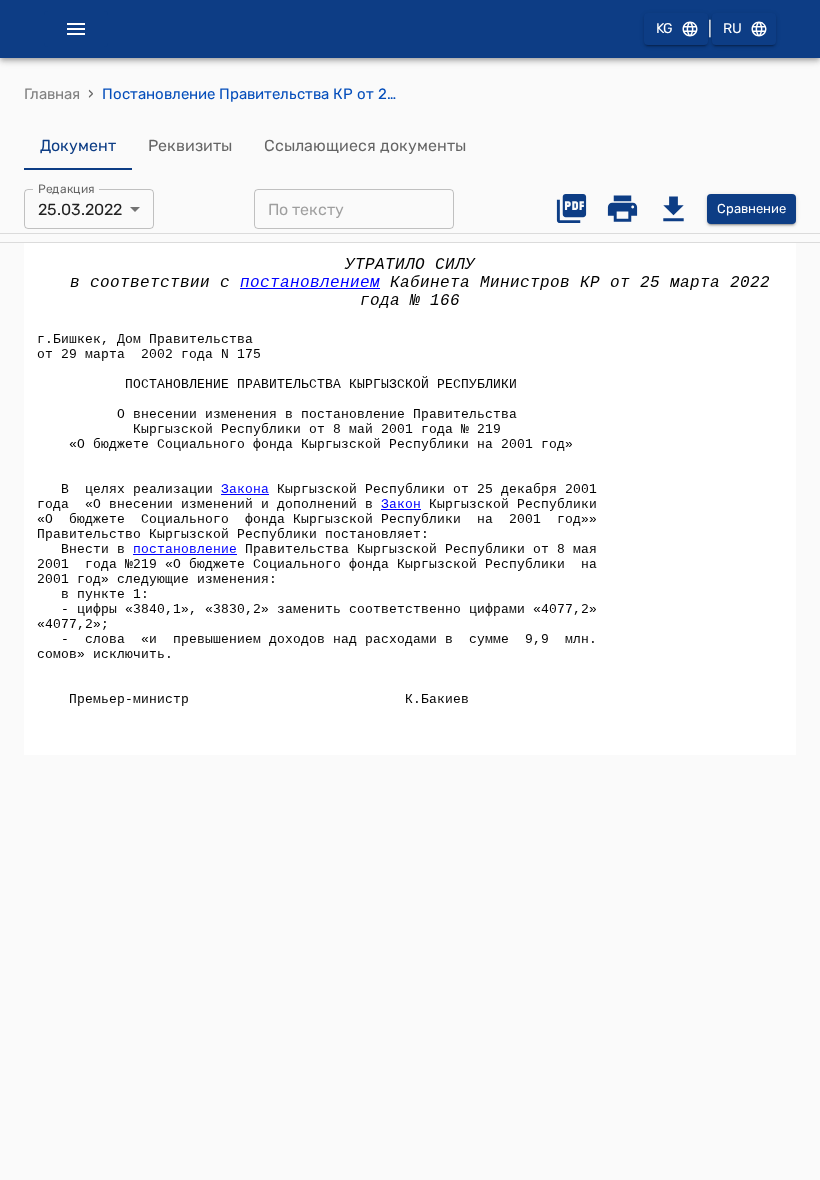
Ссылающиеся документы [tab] (365, 145)
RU (732, 28)
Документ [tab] (78, 145)
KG (664, 28)
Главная (52, 94)
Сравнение (751, 208)
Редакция (66, 189)
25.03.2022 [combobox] (80, 209)
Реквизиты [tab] (190, 145)
